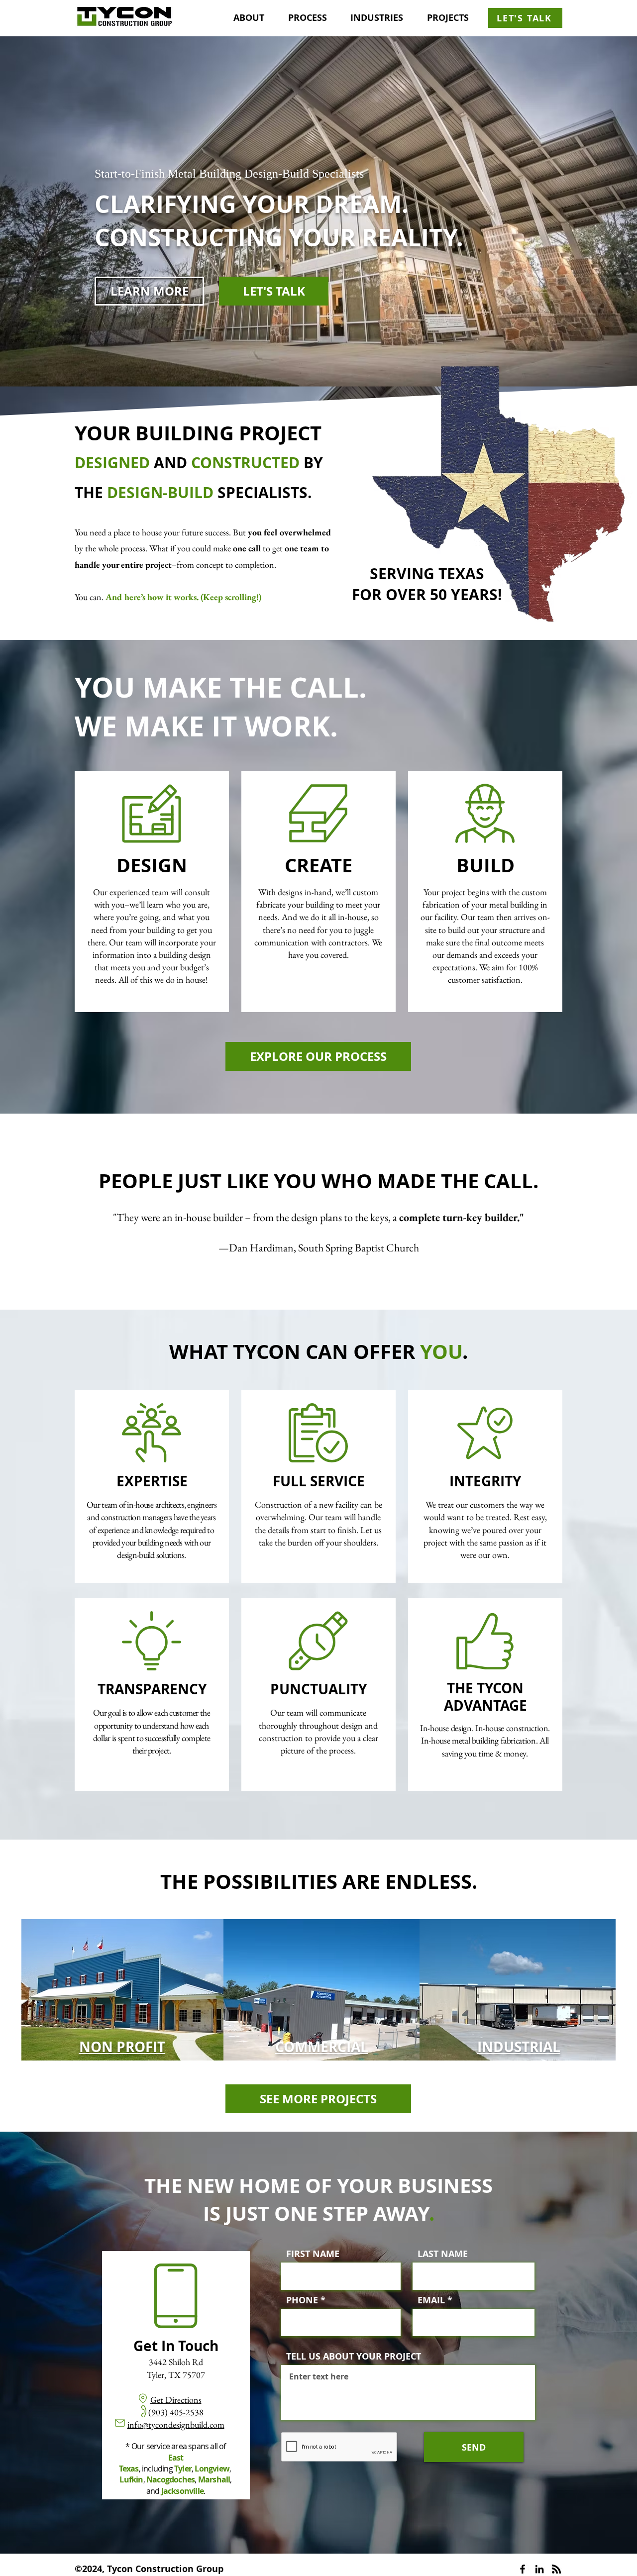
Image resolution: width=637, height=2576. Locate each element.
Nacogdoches (170, 2479)
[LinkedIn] (539, 2569)
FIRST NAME (313, 2254)
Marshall (214, 2479)
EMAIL (431, 2300)
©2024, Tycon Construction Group (149, 2569)
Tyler (183, 2469)
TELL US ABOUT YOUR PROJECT (354, 2357)
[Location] (143, 2398)
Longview (212, 2469)
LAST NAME (443, 2254)
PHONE (302, 2300)
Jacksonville (182, 2491)
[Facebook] (523, 2569)
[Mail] (120, 2423)
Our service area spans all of (179, 2446)
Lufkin (131, 2479)
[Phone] (143, 2411)
